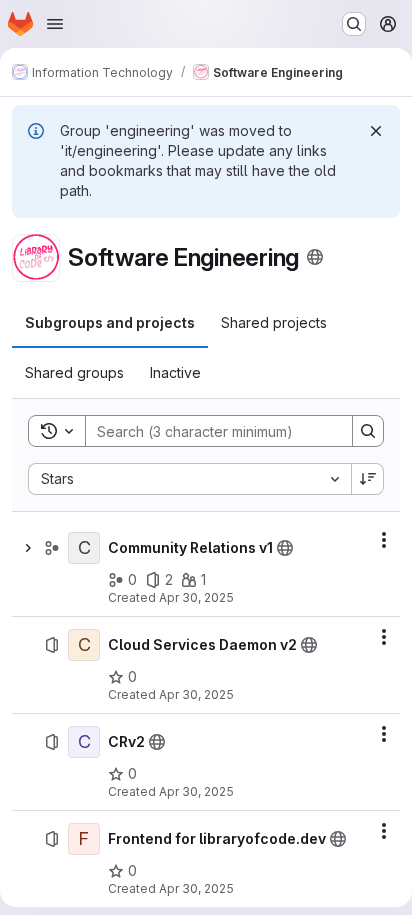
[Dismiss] (376, 131)
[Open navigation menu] (55, 24)
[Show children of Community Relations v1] (28, 548)
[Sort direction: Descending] (368, 479)
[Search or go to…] (354, 24)
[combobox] (189, 479)
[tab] (110, 323)
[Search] (368, 431)
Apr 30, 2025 (196, 597)
